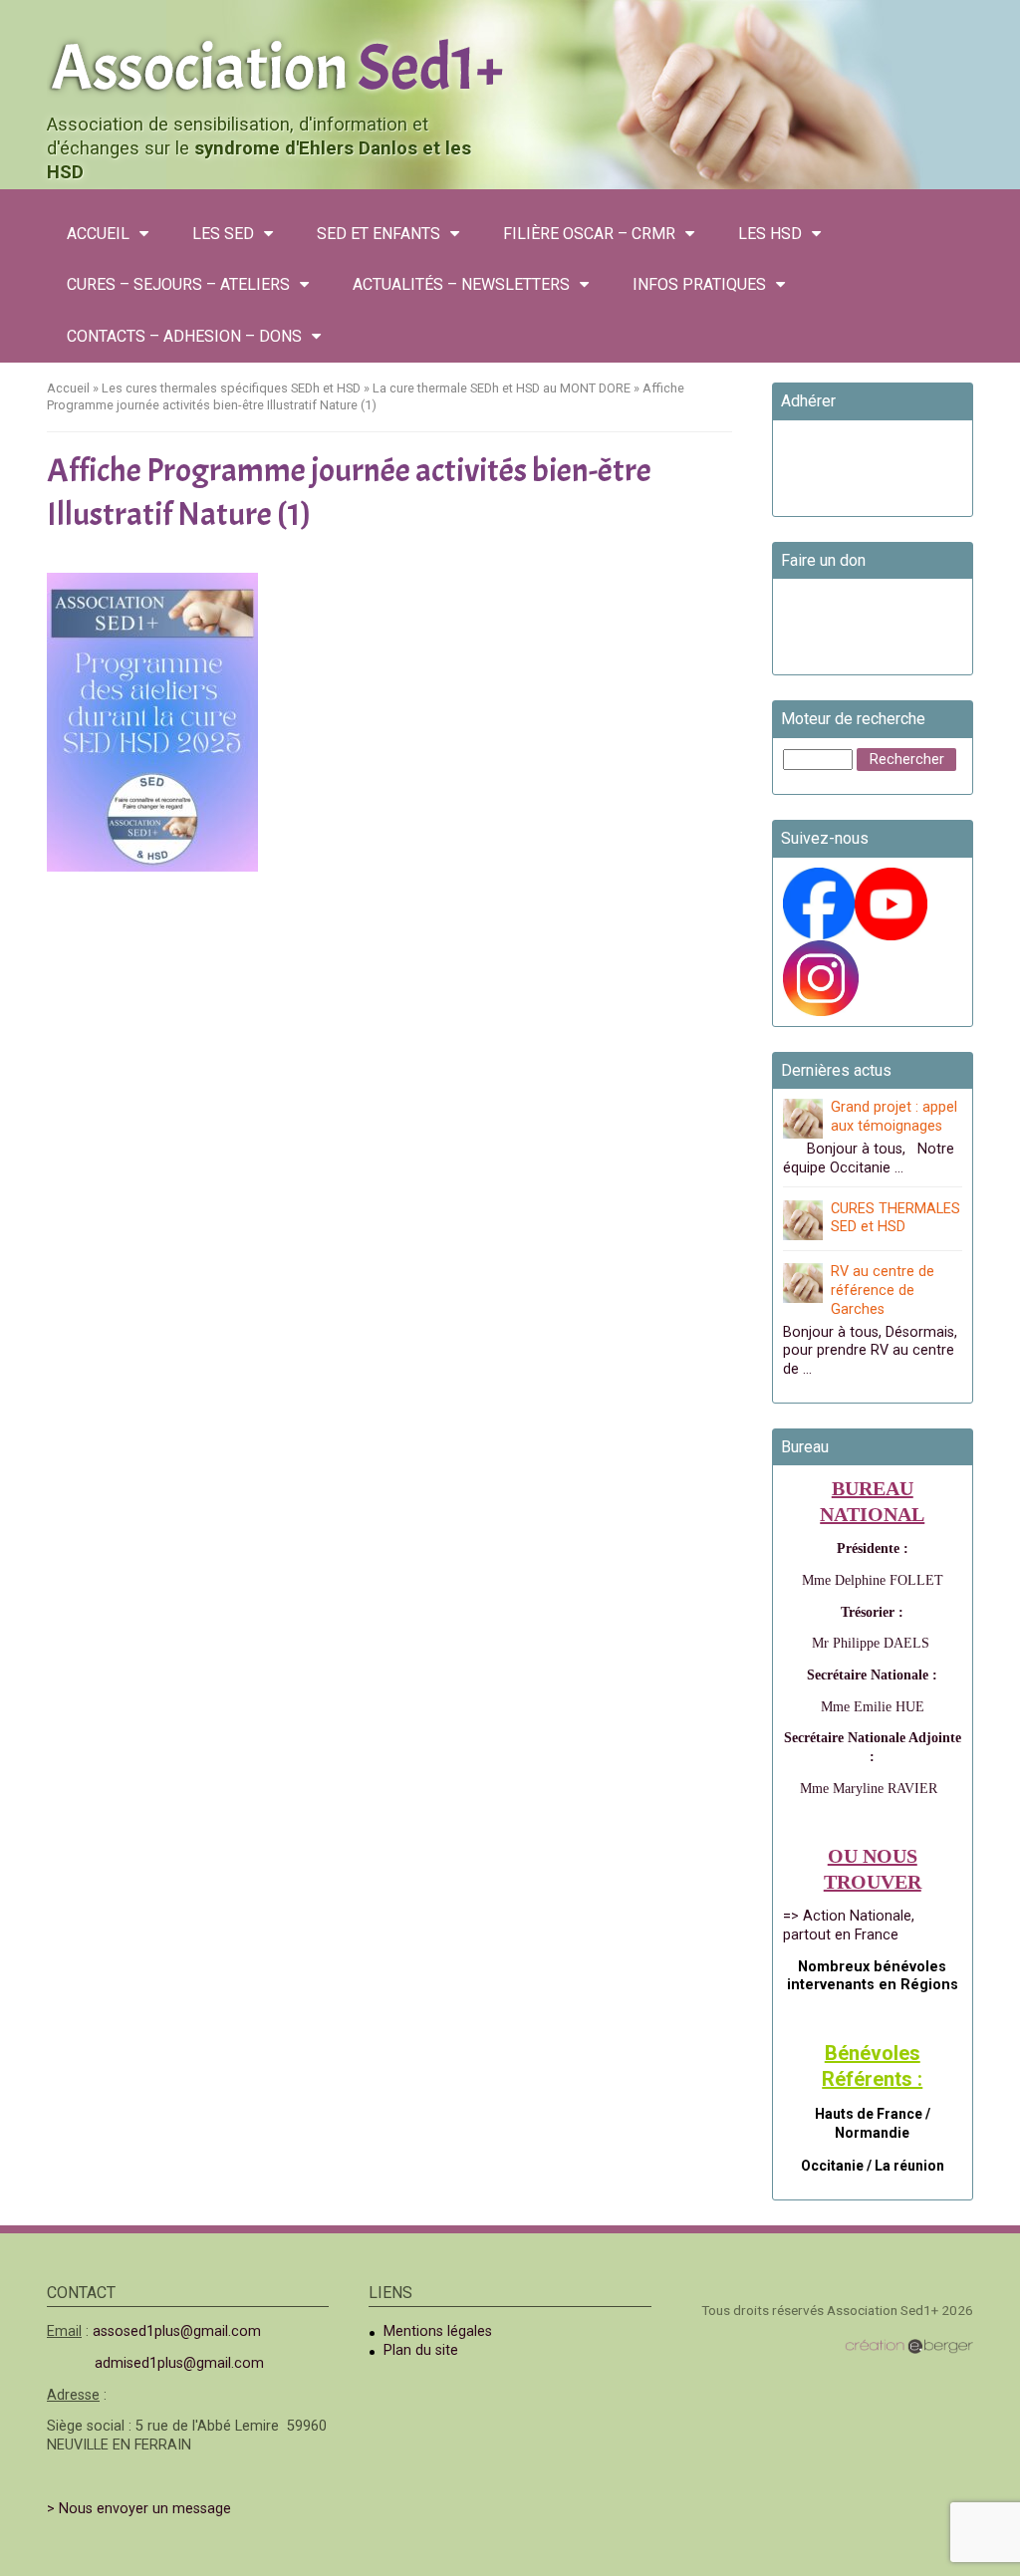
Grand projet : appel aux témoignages (894, 1117)
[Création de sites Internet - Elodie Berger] (909, 2345)
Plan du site (421, 2350)
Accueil (98, 234)
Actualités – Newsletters (461, 284)
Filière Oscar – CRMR (589, 234)
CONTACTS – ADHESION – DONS (184, 336)
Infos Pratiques (699, 284)
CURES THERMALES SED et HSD (895, 1218)
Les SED (223, 234)
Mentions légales (438, 2331)
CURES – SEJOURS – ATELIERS (178, 284)
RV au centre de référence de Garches (883, 1290)
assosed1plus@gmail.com (177, 2331)
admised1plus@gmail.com (179, 2363)
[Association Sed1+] (510, 64)
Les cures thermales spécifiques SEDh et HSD (231, 388)
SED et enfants (379, 234)
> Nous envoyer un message (139, 2509)
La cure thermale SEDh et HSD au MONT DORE (502, 388)
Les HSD (770, 234)
